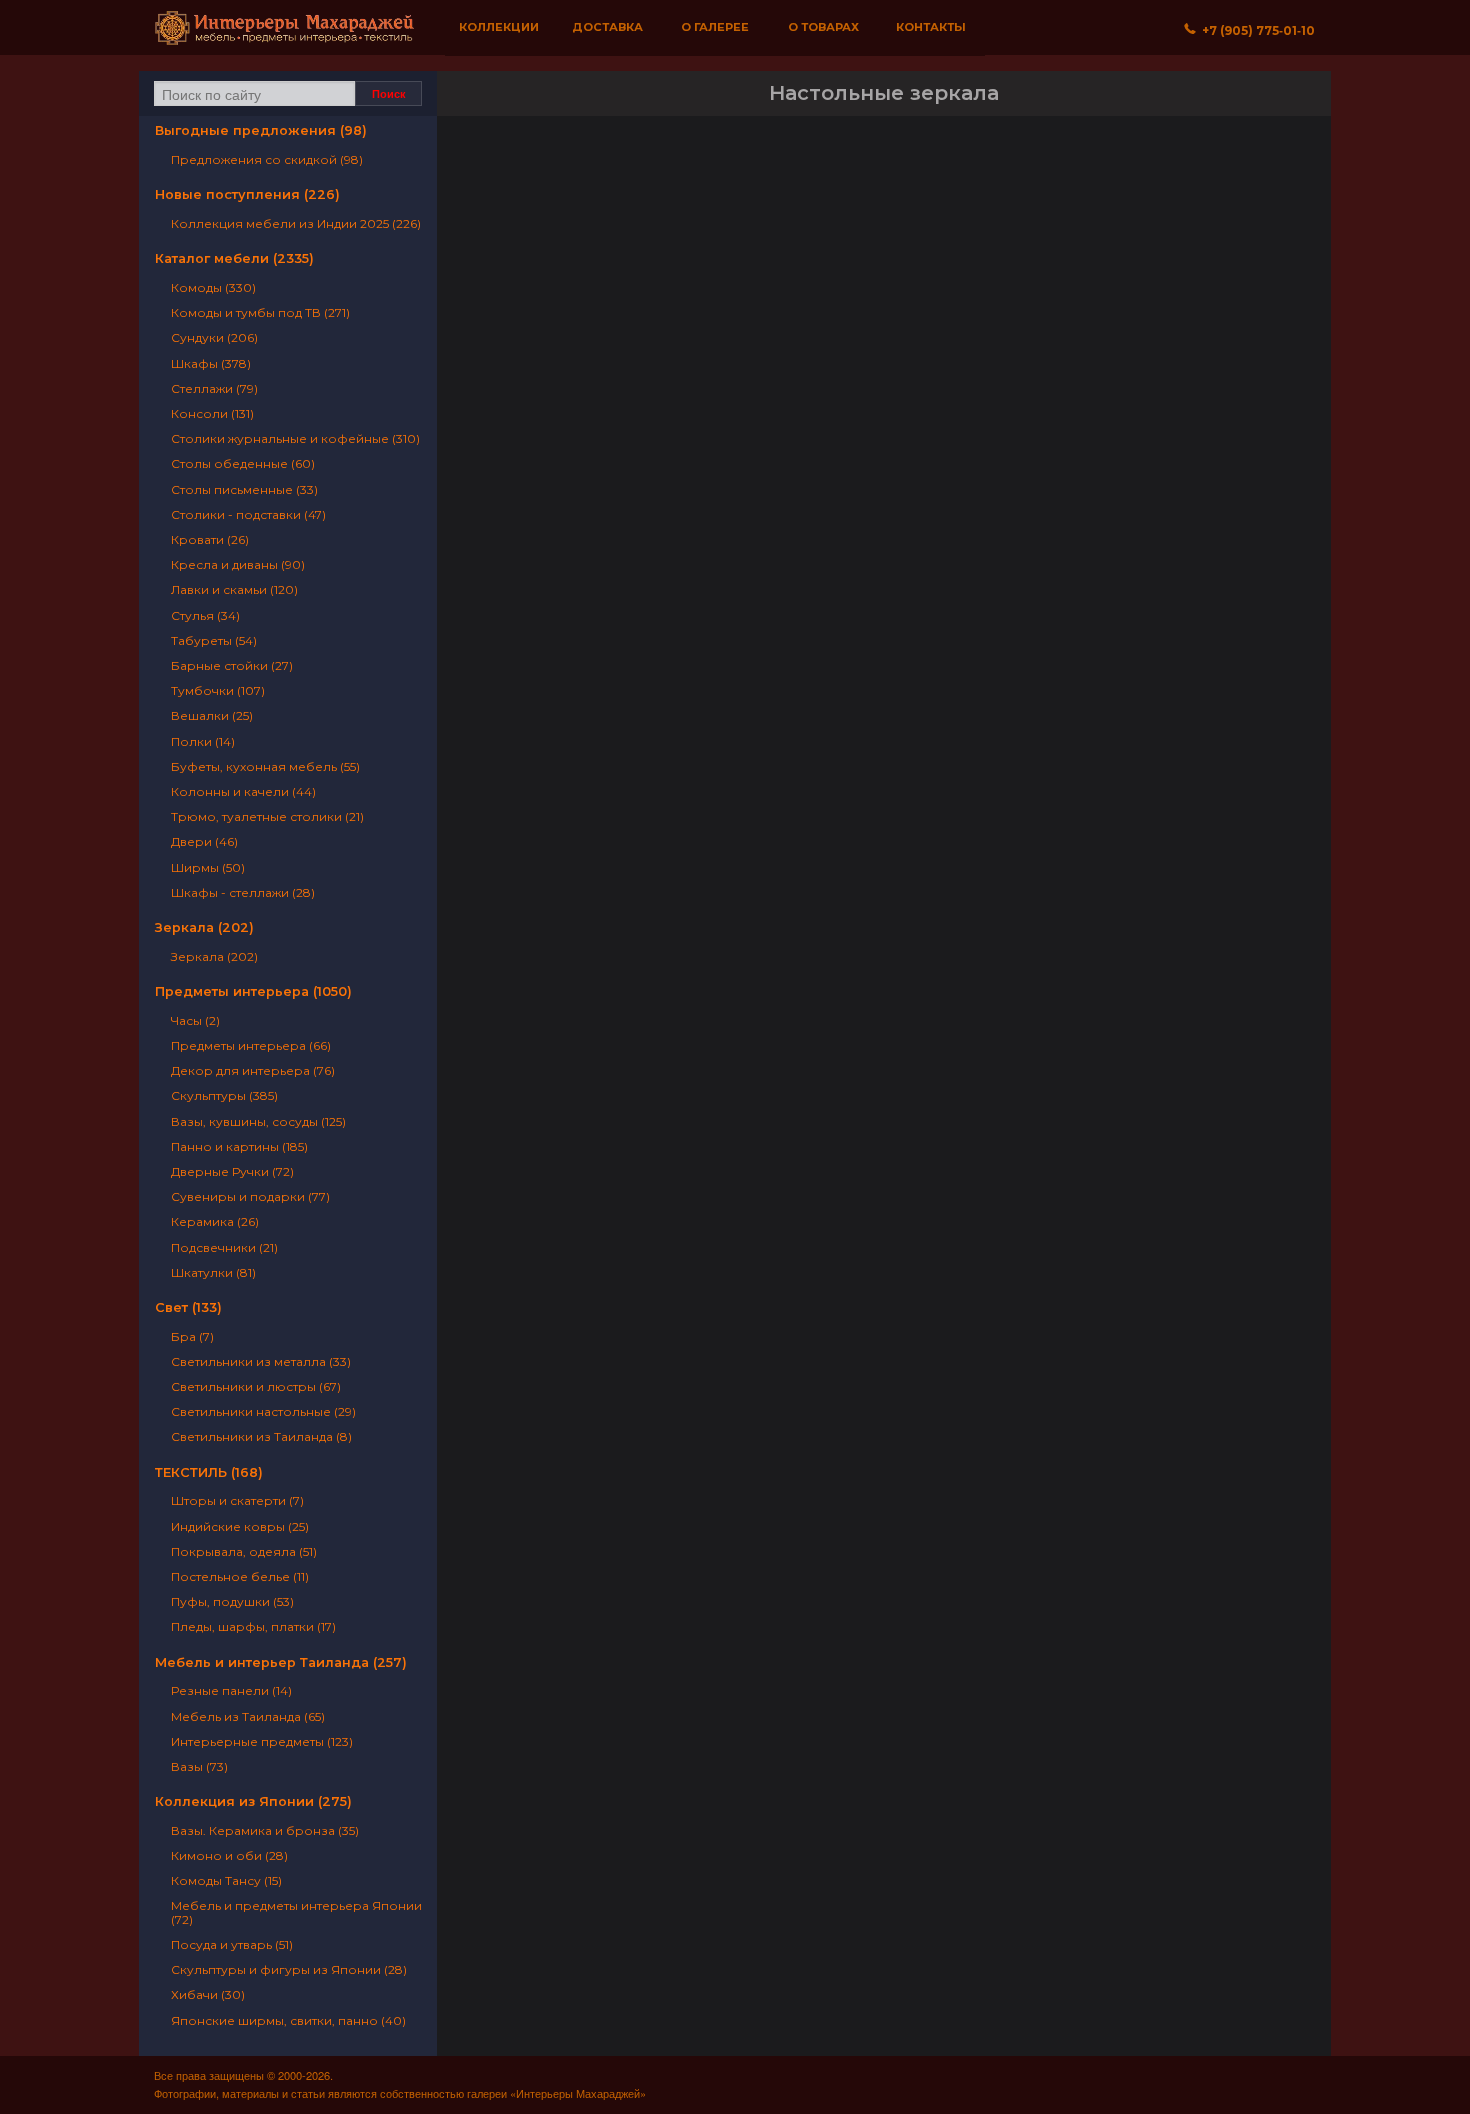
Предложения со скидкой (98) (267, 159)
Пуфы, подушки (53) (232, 1601)
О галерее (715, 27)
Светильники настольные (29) (263, 1411)
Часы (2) (195, 1020)
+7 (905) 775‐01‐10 (1255, 30)
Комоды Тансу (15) (226, 1880)
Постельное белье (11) (240, 1576)
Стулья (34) (205, 615)
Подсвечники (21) (224, 1247)
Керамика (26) (215, 1221)
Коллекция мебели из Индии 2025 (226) (296, 223)
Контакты (931, 27)
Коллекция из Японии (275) (253, 1801)
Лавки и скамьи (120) (234, 589)
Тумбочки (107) (218, 690)
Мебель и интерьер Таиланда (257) (281, 1662)
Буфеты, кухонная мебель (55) (265, 766)
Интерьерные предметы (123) (262, 1741)
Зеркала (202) (204, 927)
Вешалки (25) (212, 715)
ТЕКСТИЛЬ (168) (209, 1472)
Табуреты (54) (214, 640)
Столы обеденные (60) (243, 463)
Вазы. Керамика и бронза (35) (265, 1830)
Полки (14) (203, 741)
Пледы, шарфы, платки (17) (253, 1626)
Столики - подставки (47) (248, 514)
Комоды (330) (213, 287)
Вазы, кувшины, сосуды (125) (258, 1121)
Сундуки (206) (214, 337)
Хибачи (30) (208, 1994)
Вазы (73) (199, 1766)
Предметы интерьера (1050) (253, 991)
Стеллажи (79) (214, 388)
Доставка (607, 27)
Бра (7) (192, 1336)
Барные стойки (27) (232, 665)
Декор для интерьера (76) (253, 1070)
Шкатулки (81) (213, 1272)
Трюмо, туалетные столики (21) (267, 816)
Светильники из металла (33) (261, 1361)
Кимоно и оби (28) (229, 1855)
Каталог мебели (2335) (234, 258)
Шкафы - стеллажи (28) (243, 892)
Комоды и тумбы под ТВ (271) (260, 312)
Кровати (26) (210, 539)
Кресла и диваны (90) (238, 564)
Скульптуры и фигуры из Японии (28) (289, 1969)
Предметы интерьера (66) (251, 1045)
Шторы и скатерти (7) (237, 1500)
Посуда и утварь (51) (232, 1944)
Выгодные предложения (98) (261, 130)
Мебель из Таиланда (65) (248, 1716)
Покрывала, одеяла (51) (244, 1551)
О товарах (823, 27)
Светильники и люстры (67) (256, 1386)
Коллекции (499, 27)
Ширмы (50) (208, 867)
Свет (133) (188, 1307)
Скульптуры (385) (224, 1095)
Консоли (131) (212, 413)
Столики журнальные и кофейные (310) (295, 438)
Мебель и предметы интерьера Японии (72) (296, 1912)
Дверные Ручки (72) (232, 1171)
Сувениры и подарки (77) (250, 1196)
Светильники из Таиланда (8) (261, 1436)
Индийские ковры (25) (240, 1526)
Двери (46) (204, 841)
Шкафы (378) (211, 363)
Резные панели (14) (231, 1690)
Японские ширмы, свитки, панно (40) (288, 2020)
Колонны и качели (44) (243, 791)
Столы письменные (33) (244, 489)
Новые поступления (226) (247, 194)
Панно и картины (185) (239, 1146)
